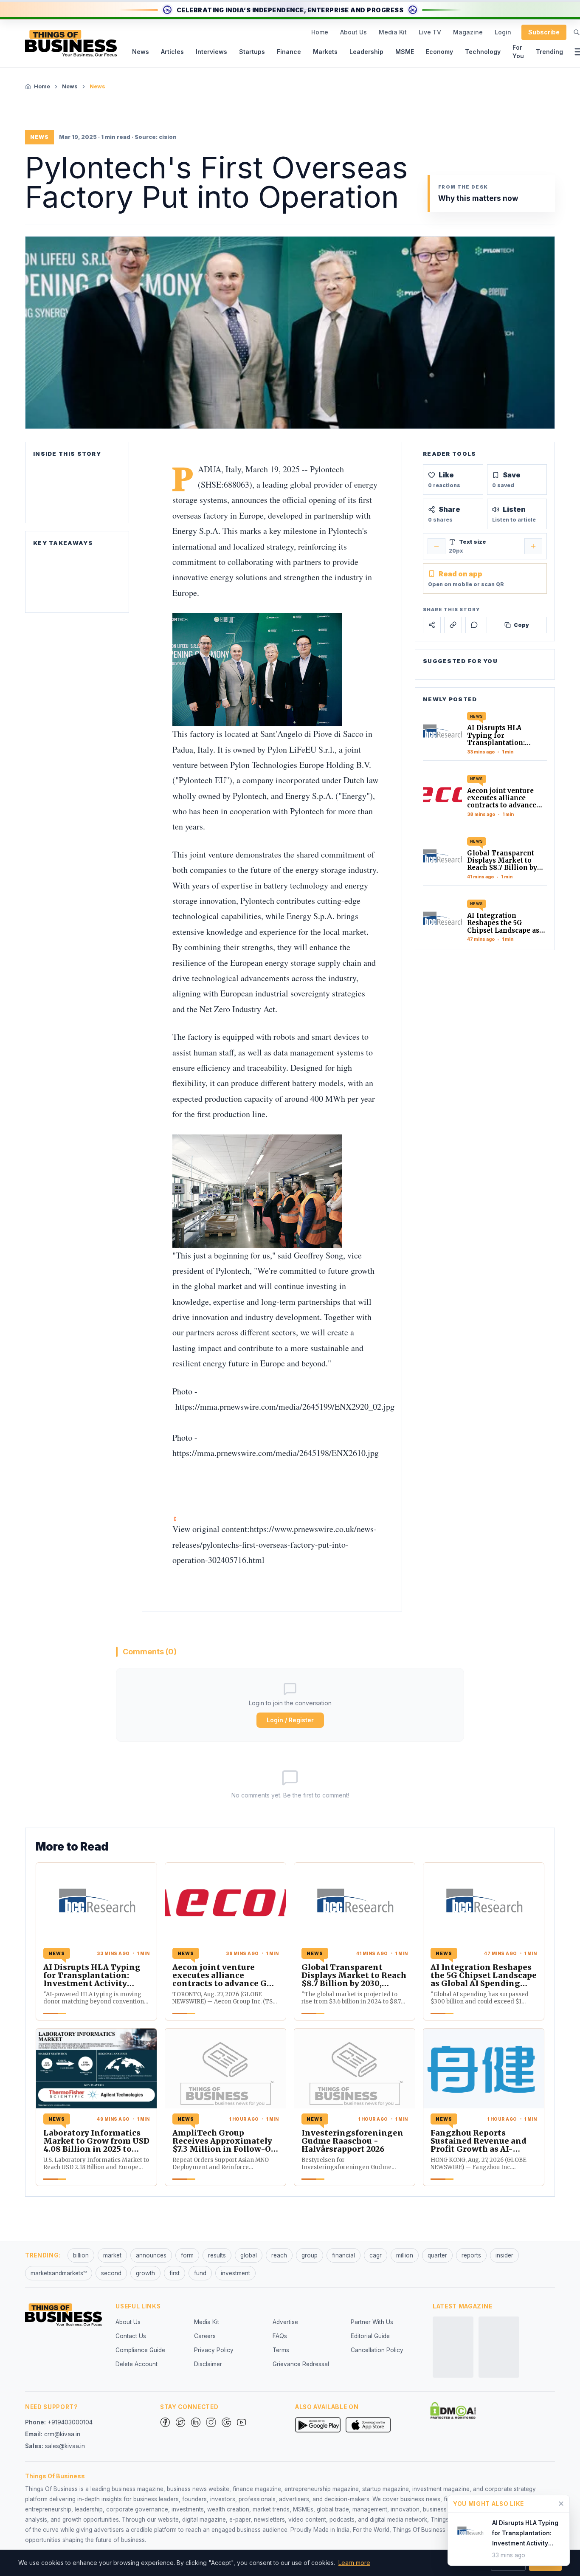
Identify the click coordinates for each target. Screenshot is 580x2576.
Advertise (285, 2322)
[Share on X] (432, 625)
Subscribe (544, 32)
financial (343, 2255)
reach (279, 2255)
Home (320, 32)
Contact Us (131, 2336)
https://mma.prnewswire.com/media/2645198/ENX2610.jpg (276, 1453)
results (217, 2255)
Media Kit (393, 32)
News (141, 52)
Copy (521, 625)
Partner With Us (372, 2322)
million (405, 2255)
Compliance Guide (140, 2350)
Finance (289, 52)
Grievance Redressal (301, 2364)
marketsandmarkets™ (59, 2273)
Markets (325, 52)
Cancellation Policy (377, 2350)
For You (518, 52)
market (112, 2255)
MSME (405, 52)
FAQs (280, 2336)
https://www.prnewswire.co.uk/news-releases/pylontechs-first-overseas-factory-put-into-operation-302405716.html (275, 1544)
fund (200, 2273)
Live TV (430, 32)
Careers (205, 2336)
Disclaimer (208, 2364)
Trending (549, 52)
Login (503, 32)
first (175, 2273)
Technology (483, 52)
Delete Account (137, 2364)
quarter (437, 2255)
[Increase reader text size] (533, 546)
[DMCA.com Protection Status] (453, 2410)
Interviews (211, 52)
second (111, 2273)
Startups (252, 52)
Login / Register (290, 1720)
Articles (172, 52)
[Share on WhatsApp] (474, 625)
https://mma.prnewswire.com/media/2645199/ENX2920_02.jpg (285, 1407)
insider (504, 2255)
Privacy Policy (214, 2350)
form (187, 2255)
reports (471, 2255)
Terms (281, 2350)
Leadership (366, 52)
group (310, 2255)
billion (81, 2255)
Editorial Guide (370, 2336)
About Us (353, 32)
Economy (439, 52)
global (249, 2255)
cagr (376, 2255)
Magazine (468, 32)
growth (145, 2273)
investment (235, 2273)
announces (151, 2255)
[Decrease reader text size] (436, 546)
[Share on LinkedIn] (453, 625)
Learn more (354, 2563)
